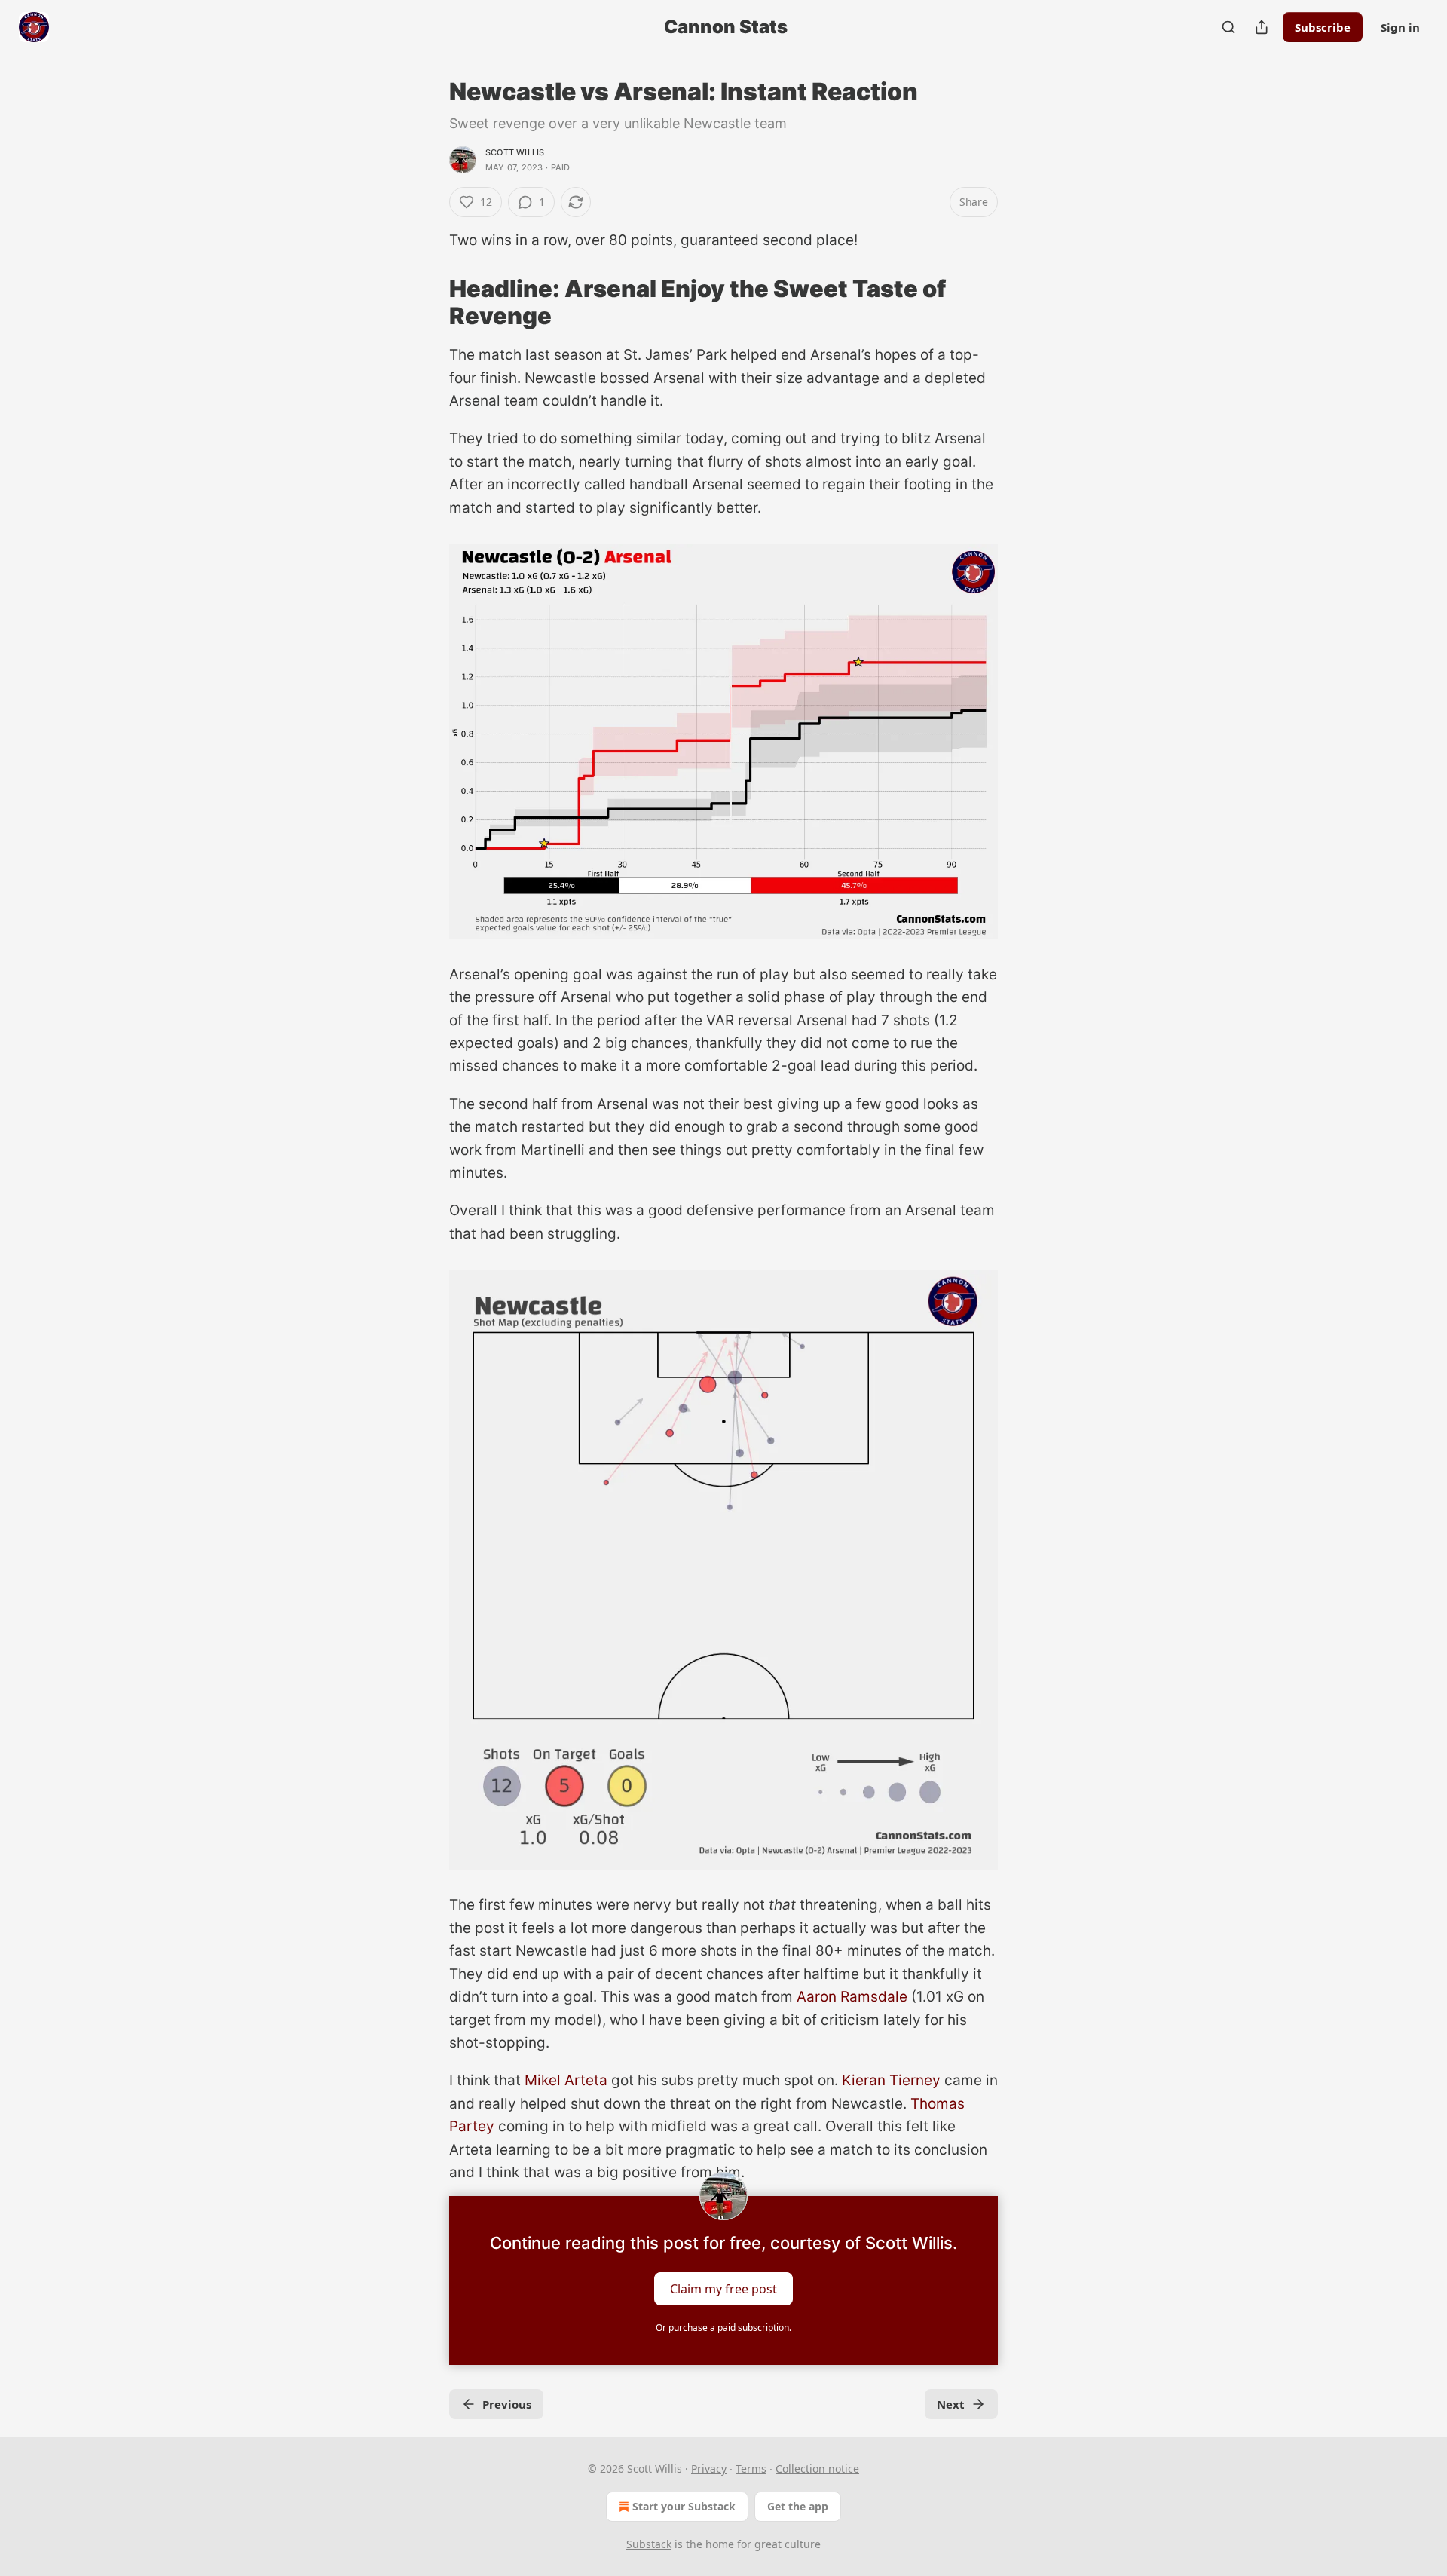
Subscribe (1323, 27)
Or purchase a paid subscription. (723, 2328)
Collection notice (817, 2469)
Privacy (709, 2469)
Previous (507, 2404)
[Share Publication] (1262, 27)
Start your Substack (684, 2506)
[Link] (428, 302)
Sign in (1400, 27)
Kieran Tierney (891, 2080)
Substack (649, 2544)
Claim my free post (723, 2289)
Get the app (798, 2506)
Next (951, 2404)
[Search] (1228, 27)
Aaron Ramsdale (852, 1997)
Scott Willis (515, 152)
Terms (751, 2469)
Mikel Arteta (566, 2080)
